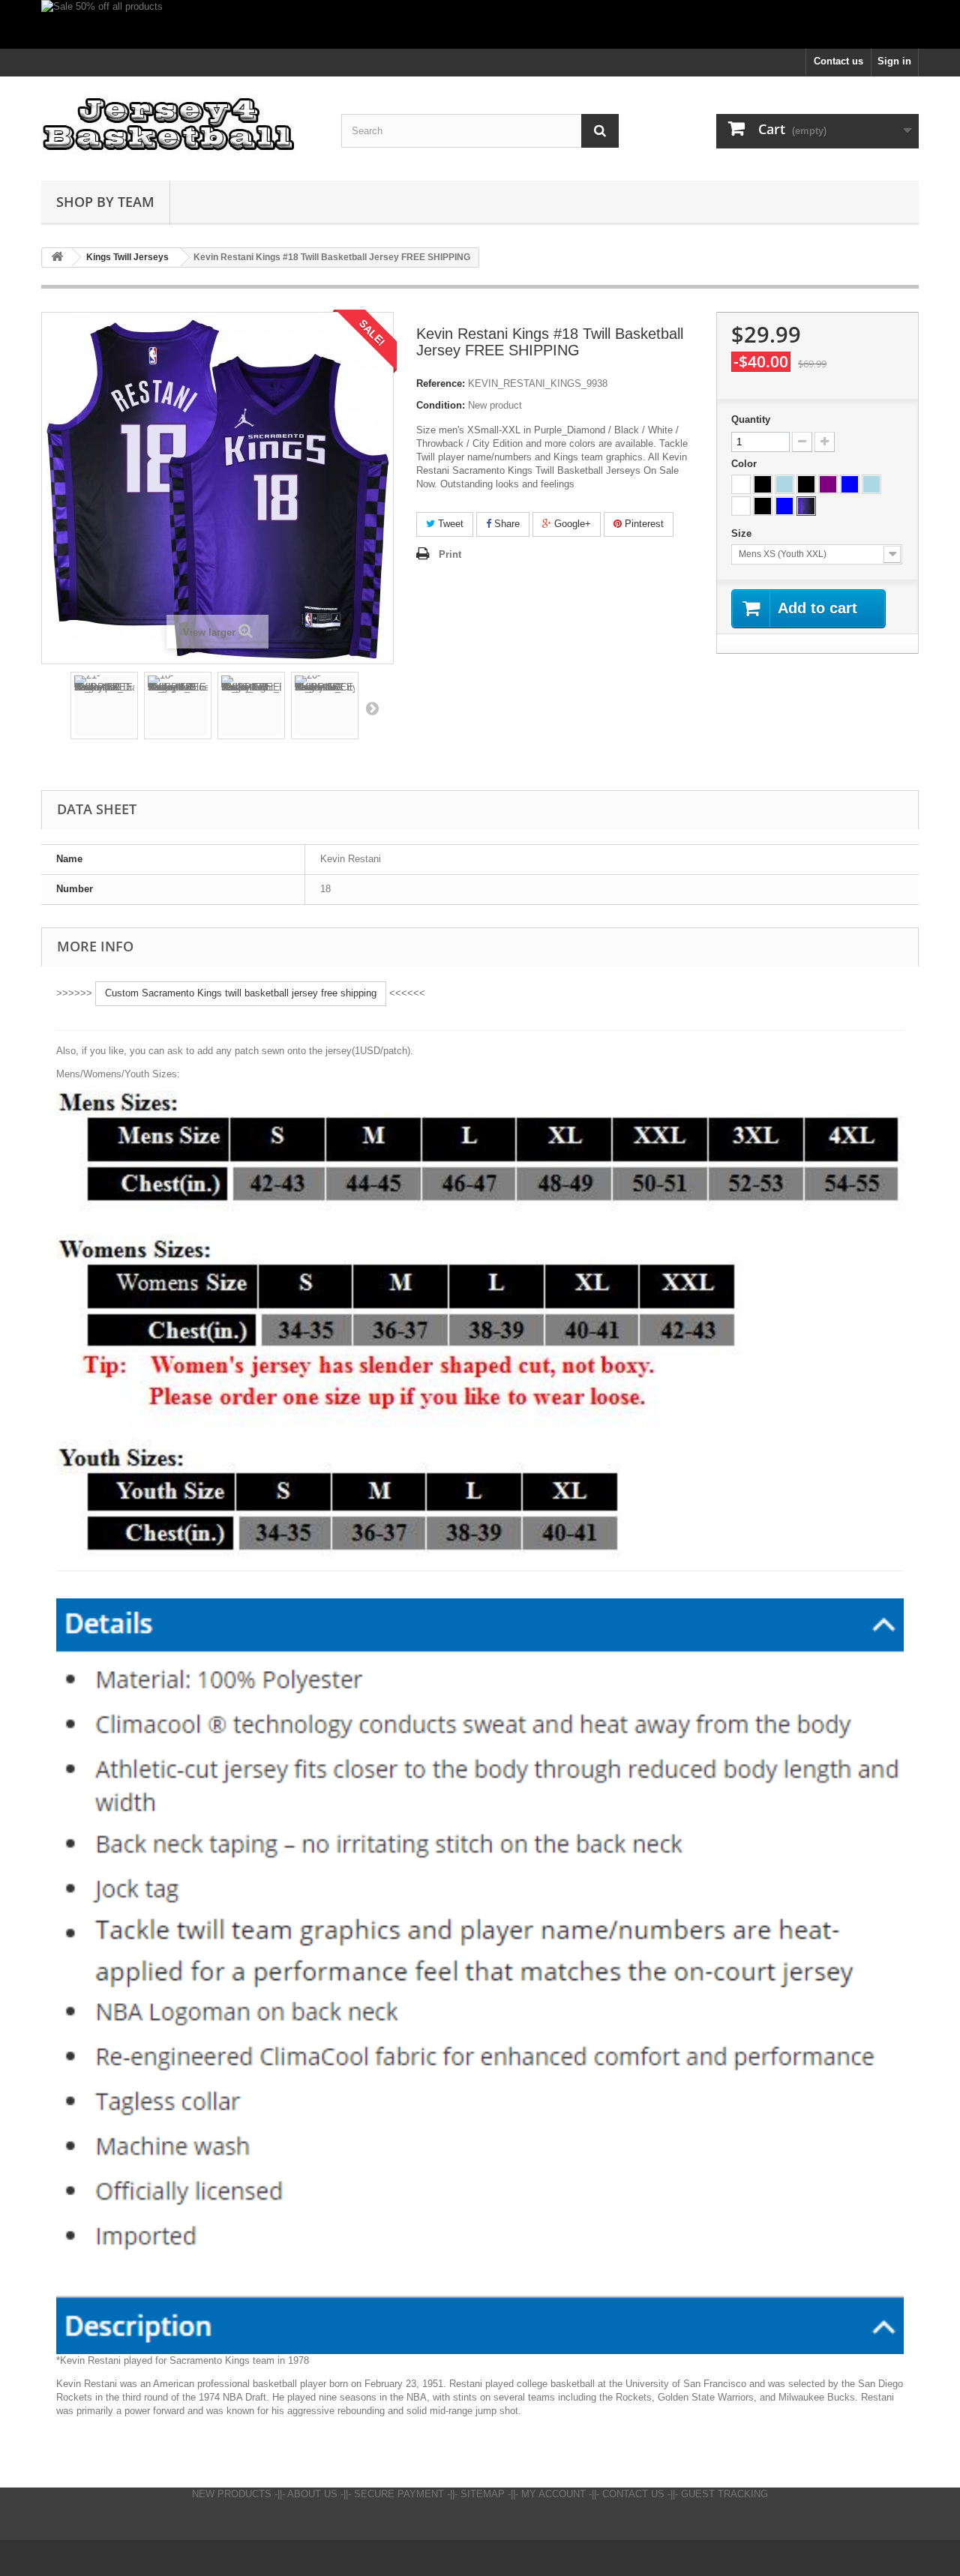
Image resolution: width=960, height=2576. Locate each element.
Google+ (571, 524)
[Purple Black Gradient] (806, 506)
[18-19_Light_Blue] (784, 484)
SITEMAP (483, 2494)
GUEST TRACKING (724, 2494)
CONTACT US (633, 2494)
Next (372, 708)
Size (743, 533)
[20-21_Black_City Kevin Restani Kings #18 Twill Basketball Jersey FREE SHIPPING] (325, 705)
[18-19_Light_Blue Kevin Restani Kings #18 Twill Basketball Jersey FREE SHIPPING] (178, 705)
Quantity (751, 419)
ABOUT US (312, 2494)
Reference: (441, 383)
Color (745, 464)
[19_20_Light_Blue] (871, 484)
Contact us (838, 61)
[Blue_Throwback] (850, 484)
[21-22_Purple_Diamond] (828, 484)
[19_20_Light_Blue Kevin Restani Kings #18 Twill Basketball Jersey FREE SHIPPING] (251, 705)
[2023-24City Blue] (784, 506)
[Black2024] (763, 506)
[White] (741, 484)
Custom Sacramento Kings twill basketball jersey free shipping (241, 993)
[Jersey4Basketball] (180, 125)
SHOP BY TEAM (105, 202)
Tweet (449, 524)
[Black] (763, 484)
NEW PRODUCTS (232, 2494)
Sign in (894, 61)
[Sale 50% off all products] (480, 24)
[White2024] (741, 506)
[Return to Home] (57, 258)
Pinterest (643, 524)
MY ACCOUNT (553, 2494)
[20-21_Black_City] (806, 484)
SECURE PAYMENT (399, 2494)
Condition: (441, 405)
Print (450, 554)
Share (505, 524)
